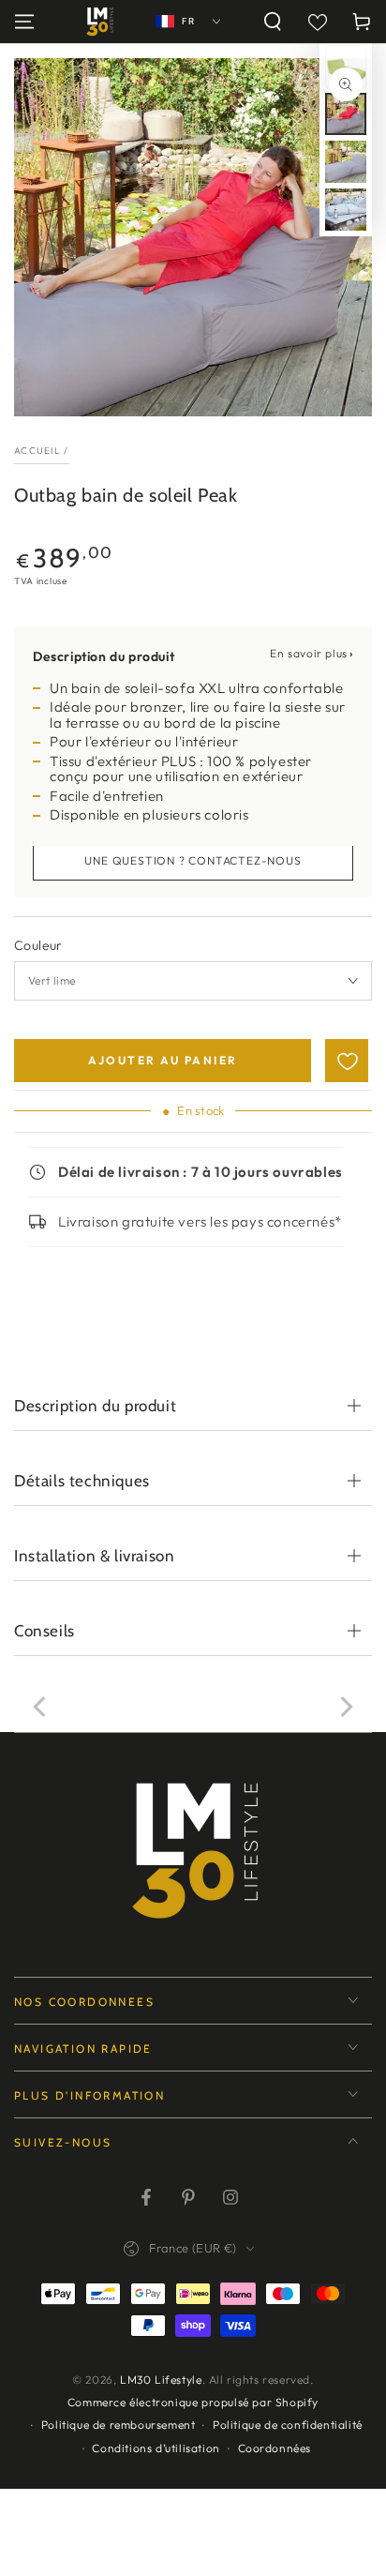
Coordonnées (275, 2448)
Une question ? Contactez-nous (193, 860)
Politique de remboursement (119, 2425)
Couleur (38, 945)
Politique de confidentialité (288, 2425)
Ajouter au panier (163, 1060)
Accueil (37, 451)
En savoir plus (308, 653)
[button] (273, 22)
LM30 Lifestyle (161, 2380)
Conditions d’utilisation (156, 2448)
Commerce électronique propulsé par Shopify (193, 2402)
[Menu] (24, 22)
